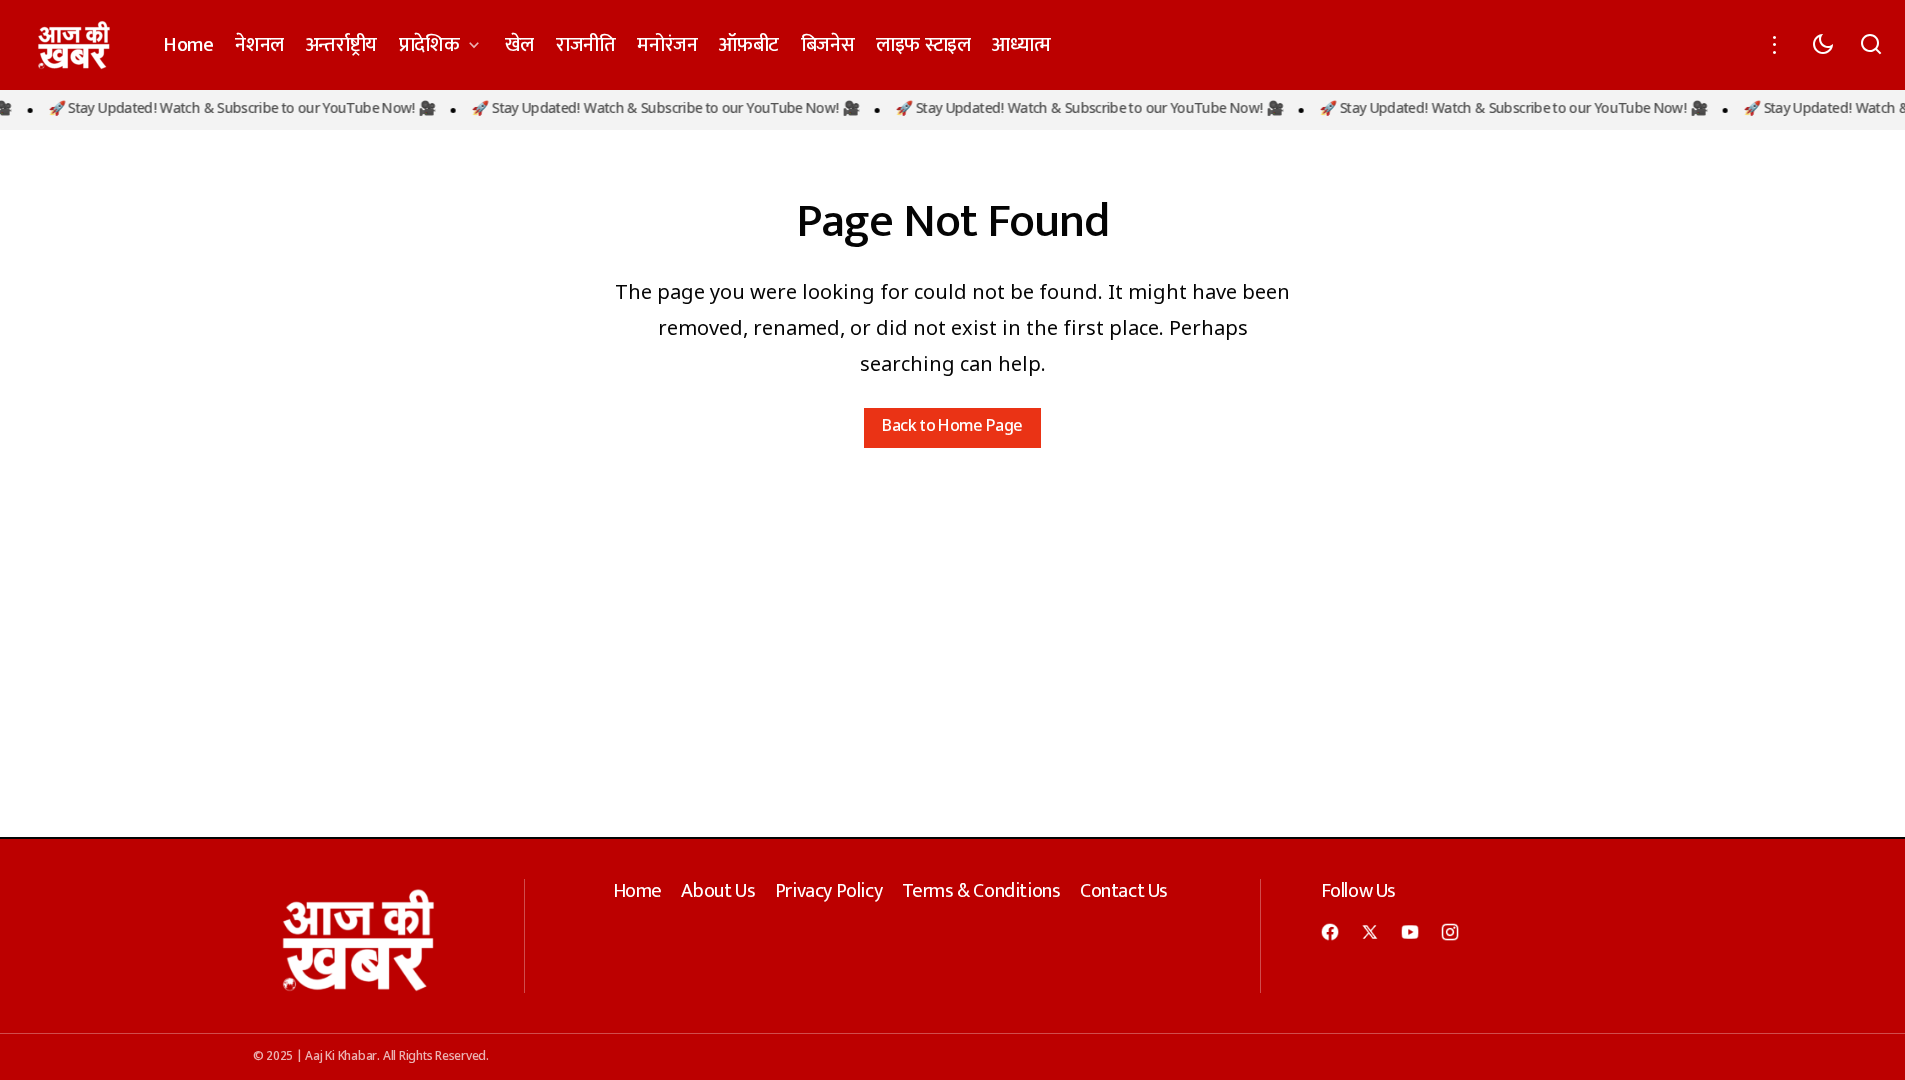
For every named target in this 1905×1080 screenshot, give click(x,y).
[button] (1775, 45)
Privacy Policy (828, 891)
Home (637, 891)
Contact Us (1124, 891)
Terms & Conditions (981, 891)
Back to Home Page (952, 427)
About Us (718, 891)
